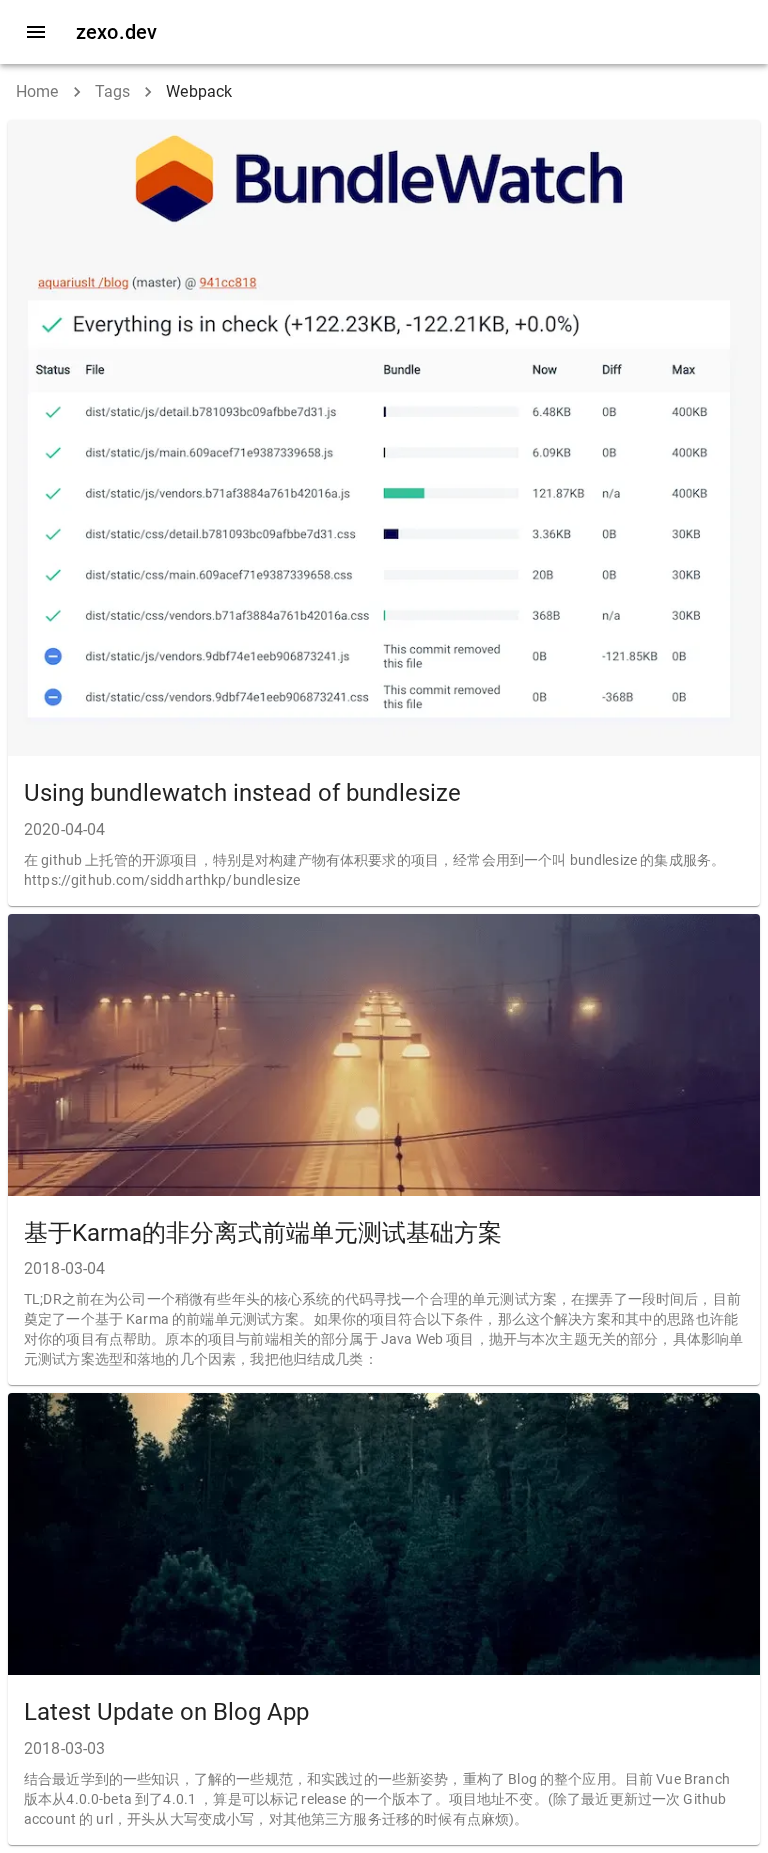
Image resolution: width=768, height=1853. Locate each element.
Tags (113, 91)
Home (37, 91)
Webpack (199, 91)
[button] (384, 513)
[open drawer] (36, 32)
